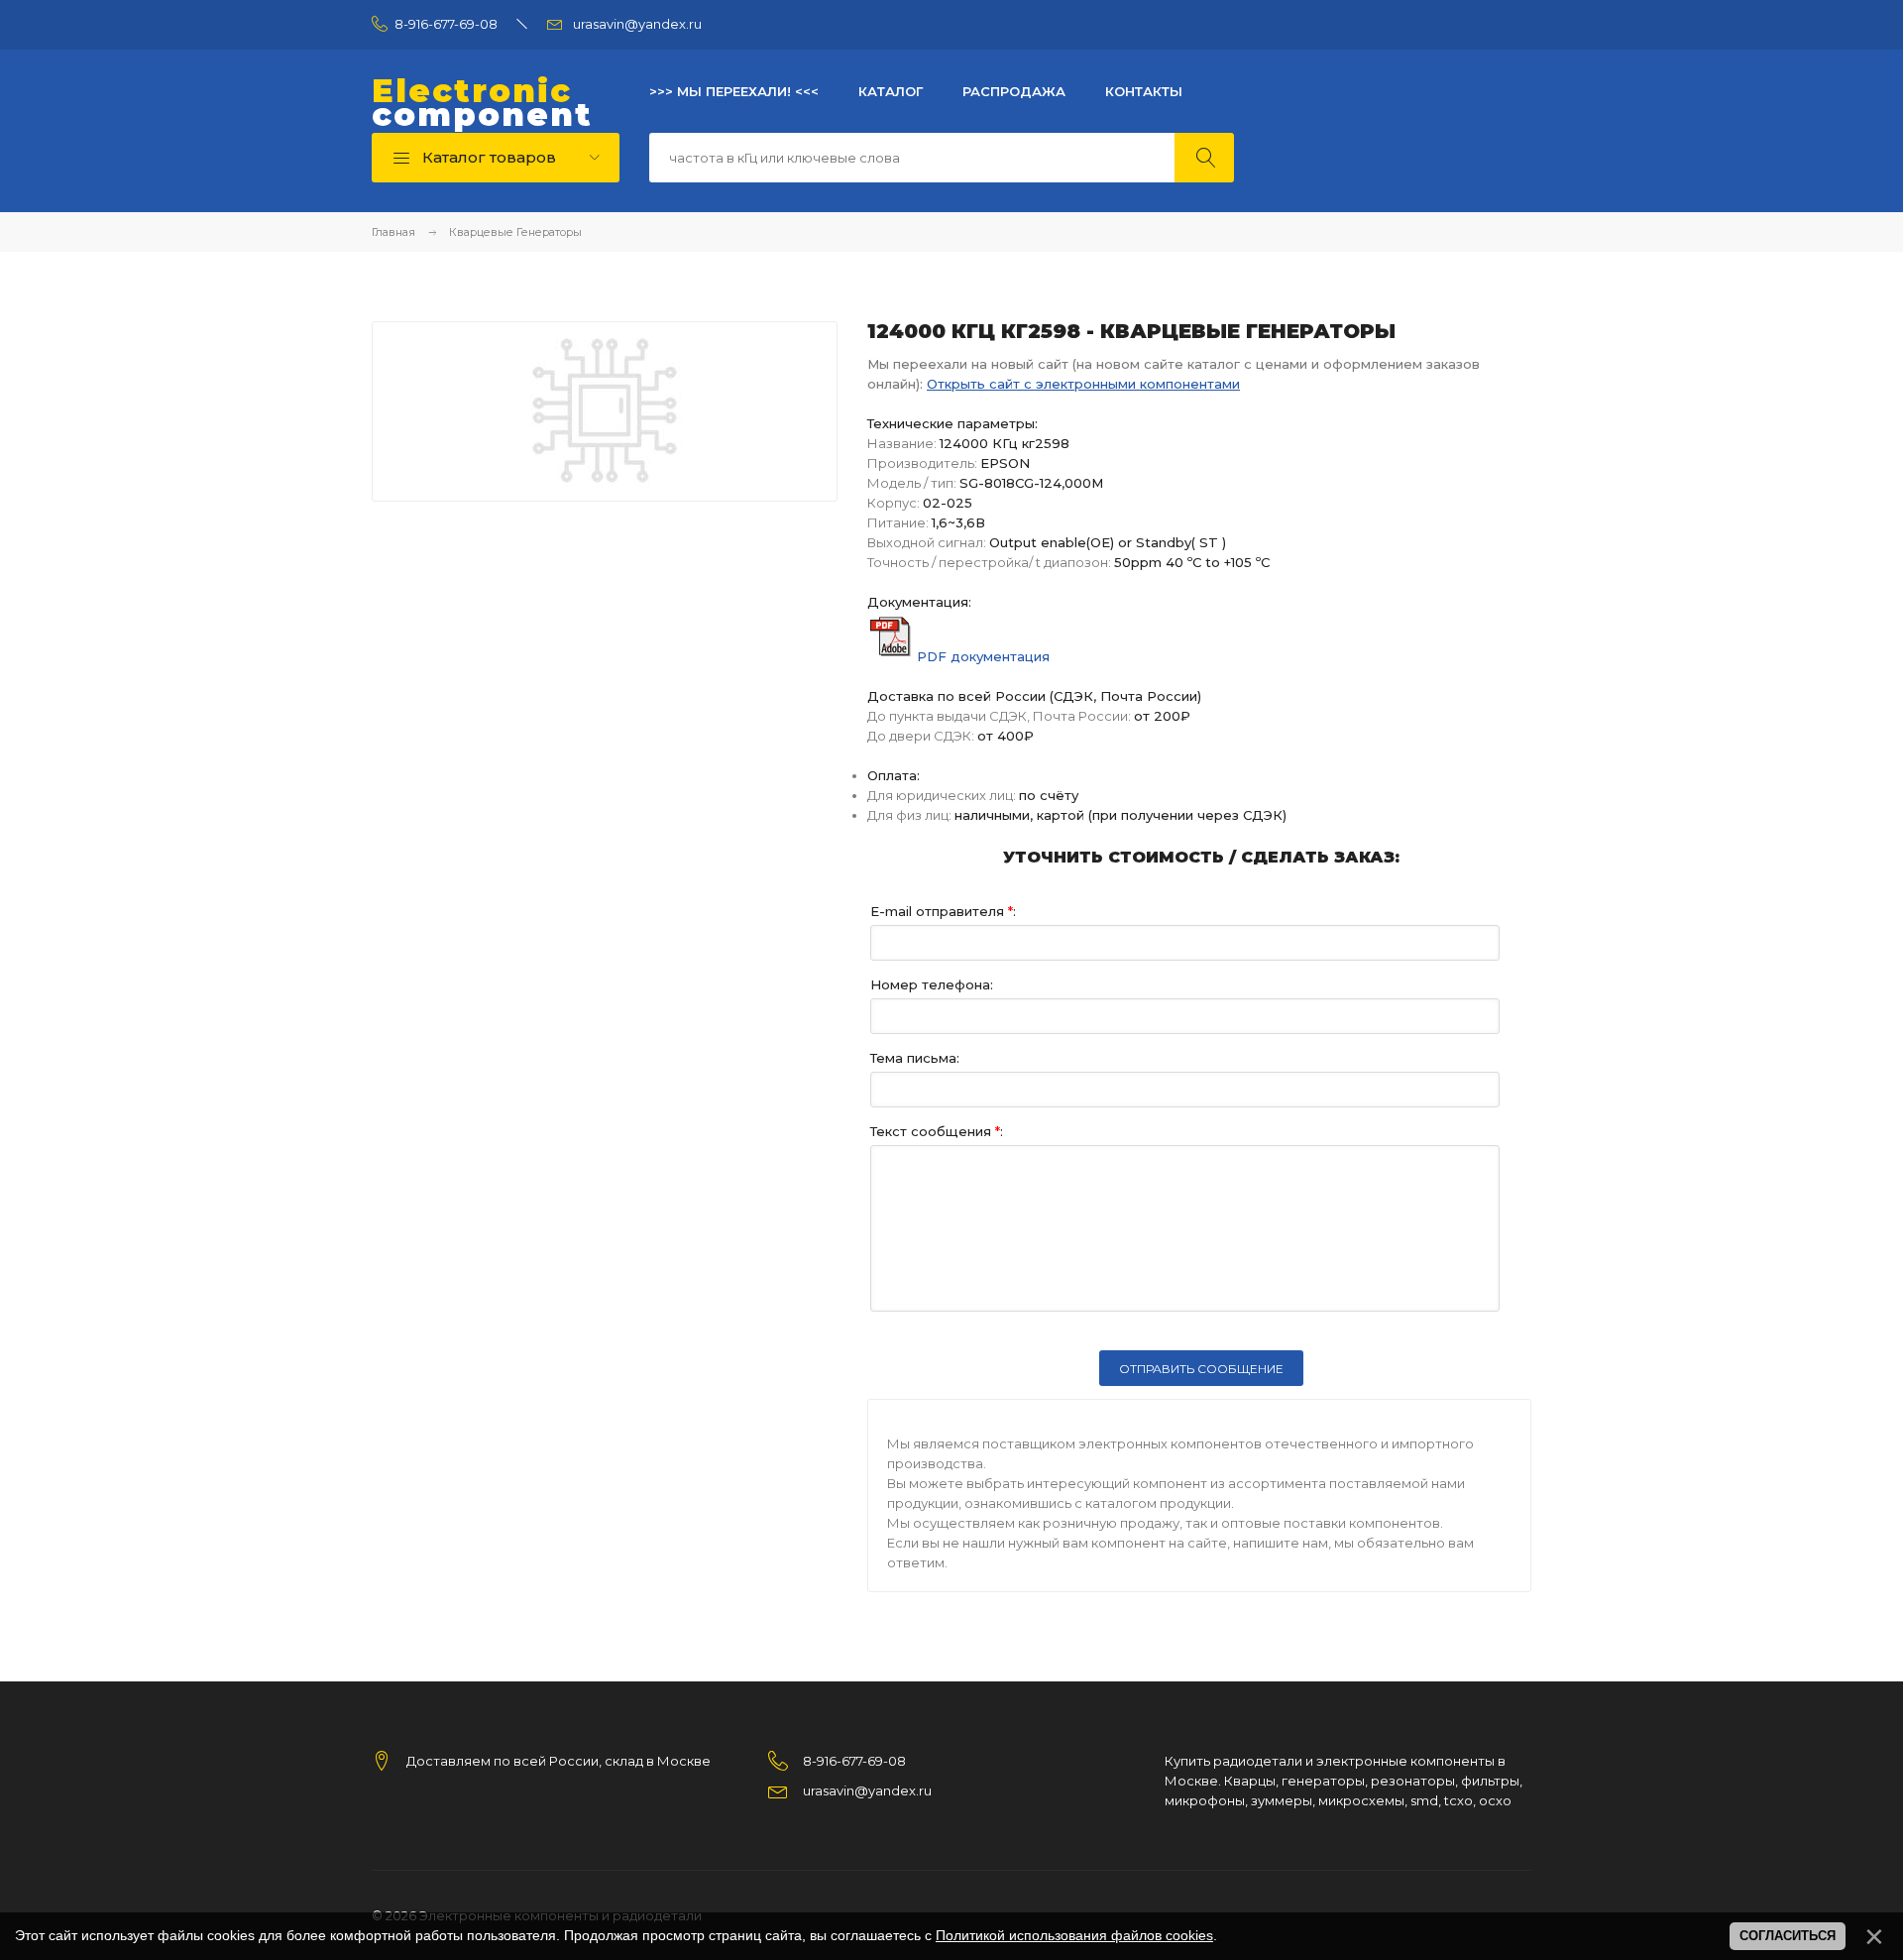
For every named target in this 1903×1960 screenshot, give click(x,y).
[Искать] (1204, 158)
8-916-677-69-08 (446, 24)
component (482, 103)
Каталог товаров (487, 157)
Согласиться (1788, 1936)
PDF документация (983, 656)
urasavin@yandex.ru (637, 24)
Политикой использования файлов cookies (1074, 1935)
